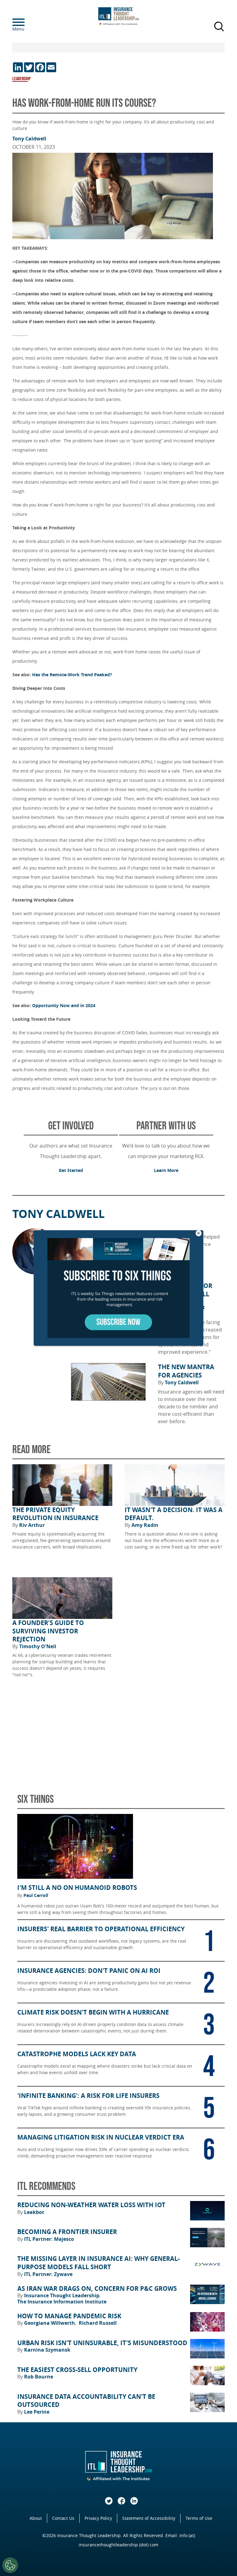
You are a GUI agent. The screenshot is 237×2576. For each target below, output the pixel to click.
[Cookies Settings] (10, 2565)
